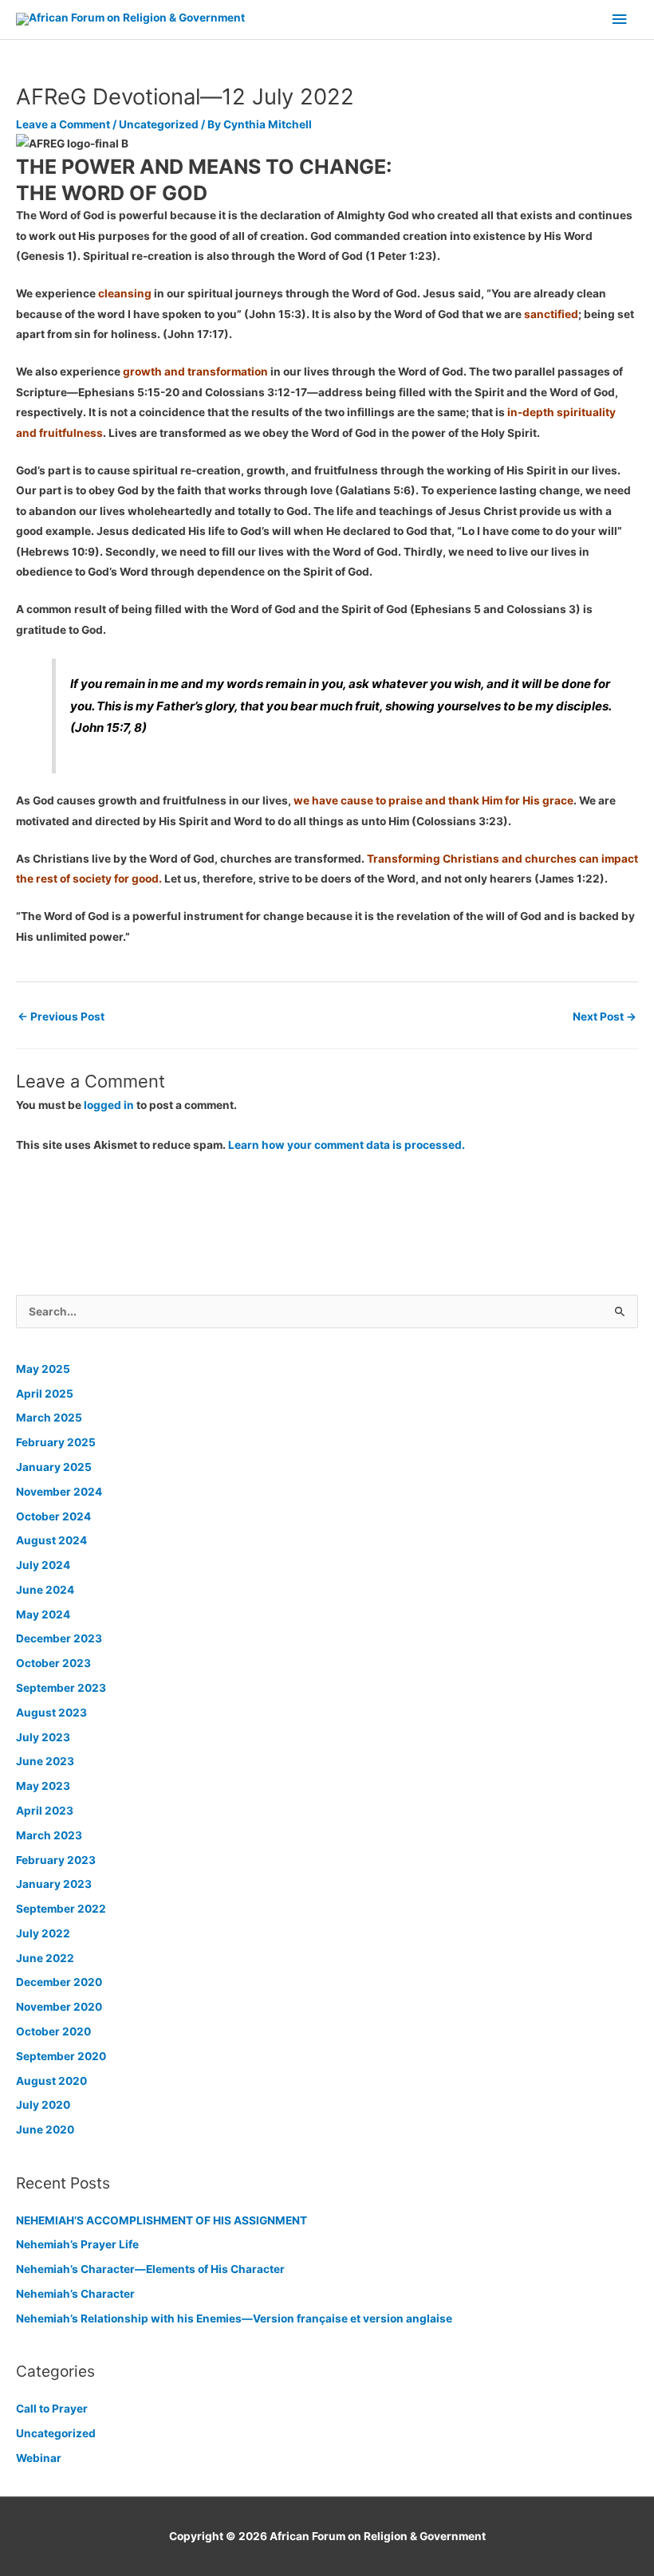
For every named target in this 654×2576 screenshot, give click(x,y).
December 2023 (59, 1638)
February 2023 (56, 1860)
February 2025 (56, 1442)
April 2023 (45, 1811)
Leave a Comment (63, 124)
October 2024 (53, 1516)
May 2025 (43, 1369)
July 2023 (43, 1737)
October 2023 (53, 1663)
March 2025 (49, 1418)
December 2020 (59, 1982)
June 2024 (45, 1590)
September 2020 (61, 2056)
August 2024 (51, 1540)
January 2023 (54, 1884)
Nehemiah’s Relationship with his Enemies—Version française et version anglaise (234, 2318)
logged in (109, 1105)
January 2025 (54, 1467)
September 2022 (61, 1909)
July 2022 (43, 1933)
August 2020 (51, 2081)
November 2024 (59, 1492)
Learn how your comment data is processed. (347, 1145)
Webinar (39, 2458)
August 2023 (51, 1713)
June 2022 (45, 1958)
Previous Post (61, 1017)
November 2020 (59, 2007)
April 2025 (45, 1394)
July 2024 (43, 1565)
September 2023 (61, 1688)
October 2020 (53, 2031)
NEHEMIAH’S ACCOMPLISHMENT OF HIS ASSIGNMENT (162, 2220)
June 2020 (45, 2130)
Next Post (605, 1017)
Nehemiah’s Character (75, 2294)
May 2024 (43, 1614)
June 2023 (45, 1761)
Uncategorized (159, 124)
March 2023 (49, 1835)
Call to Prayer (52, 2409)
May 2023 (43, 1786)
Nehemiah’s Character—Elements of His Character (150, 2269)
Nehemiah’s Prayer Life (77, 2244)
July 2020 (43, 2105)
